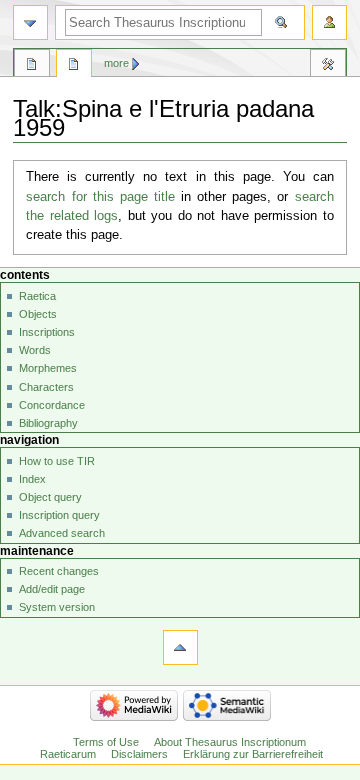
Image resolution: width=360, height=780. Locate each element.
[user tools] (329, 22)
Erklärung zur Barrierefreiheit (253, 754)
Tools (328, 66)
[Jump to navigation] (30, 22)
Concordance (52, 405)
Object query (50, 497)
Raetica (37, 296)
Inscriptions (47, 332)
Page (32, 66)
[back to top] (180, 647)
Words (35, 350)
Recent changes (59, 571)
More (116, 63)
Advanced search (62, 533)
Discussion (74, 66)
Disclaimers (139, 754)
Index (32, 479)
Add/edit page (52, 589)
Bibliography (48, 423)
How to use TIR (57, 461)
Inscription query (59, 515)
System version (57, 607)
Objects (38, 314)
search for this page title (100, 197)
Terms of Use (106, 742)
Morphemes (48, 368)
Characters (46, 387)
